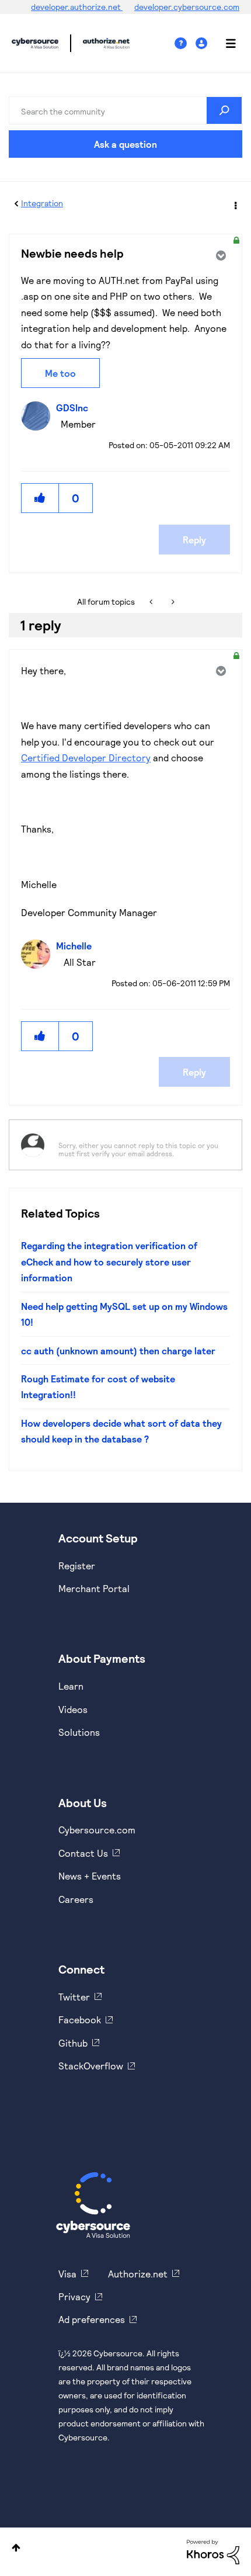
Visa (67, 2274)
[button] (40, 498)
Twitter (74, 1997)
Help (185, 44)
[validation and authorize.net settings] (152, 602)
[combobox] (125, 110)
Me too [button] (60, 373)
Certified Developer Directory (86, 757)
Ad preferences (92, 2319)
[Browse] (225, 43)
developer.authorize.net (77, 7)
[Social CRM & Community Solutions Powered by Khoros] (213, 2551)
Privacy (74, 2296)
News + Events (90, 1876)
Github (73, 2043)
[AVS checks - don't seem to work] (172, 602)
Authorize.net (138, 2274)
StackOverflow (91, 2066)
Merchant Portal (94, 1588)
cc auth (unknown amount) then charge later (118, 1351)
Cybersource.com (97, 1830)
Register (77, 1566)
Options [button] (235, 204)
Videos (73, 1709)
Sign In (203, 44)
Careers (76, 1899)
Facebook (80, 2019)
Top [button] (16, 2548)
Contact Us (83, 1853)
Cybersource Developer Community (35, 43)
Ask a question (125, 144)
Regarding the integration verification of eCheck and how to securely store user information (109, 1261)
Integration (42, 203)
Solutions (79, 1732)
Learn (71, 1686)
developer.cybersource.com (187, 7)
